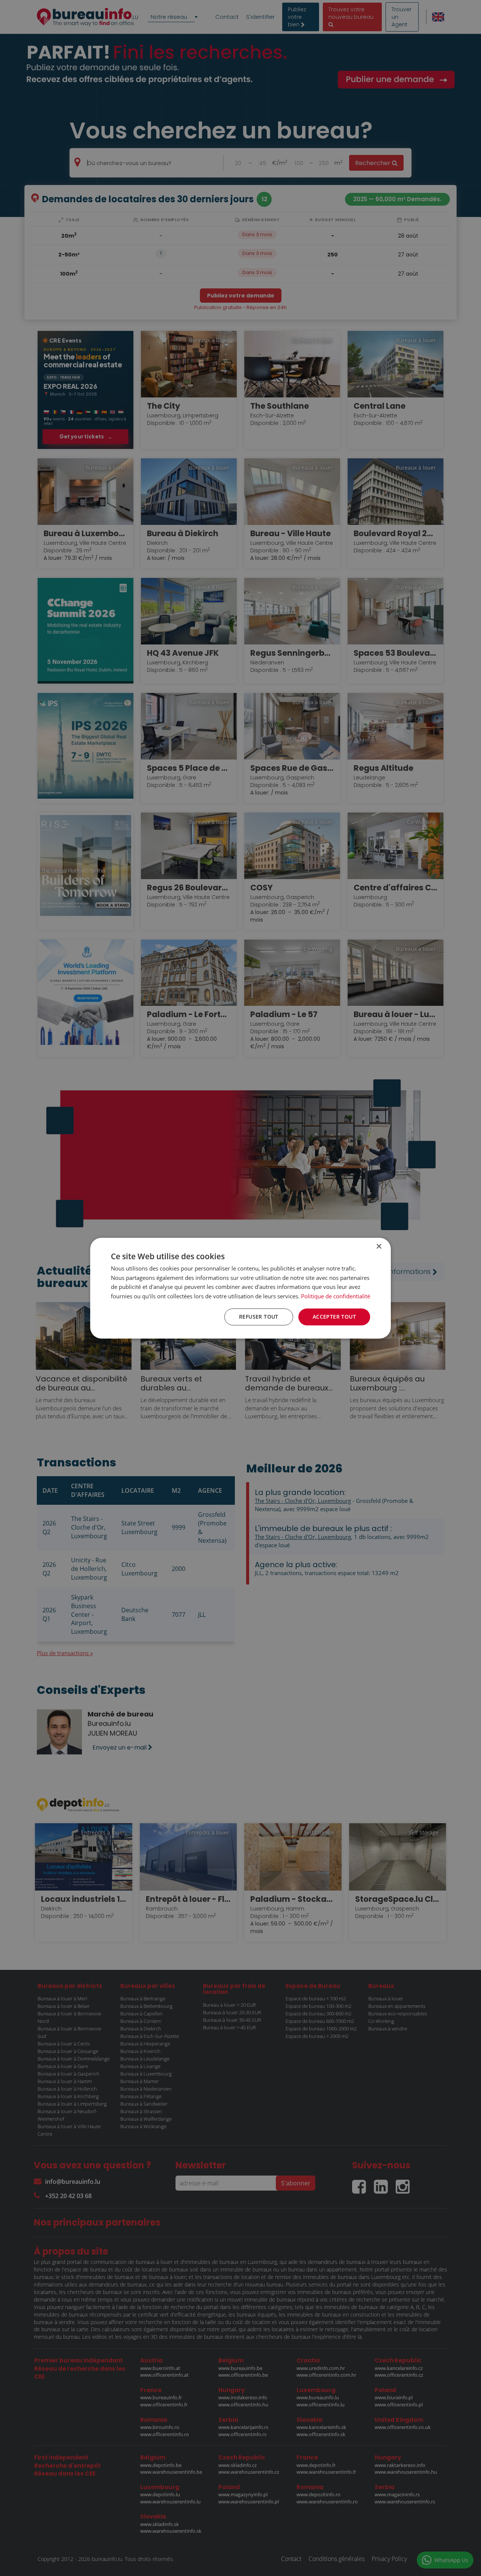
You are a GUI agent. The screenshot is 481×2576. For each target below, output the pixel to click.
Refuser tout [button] (259, 1317)
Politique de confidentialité (336, 1296)
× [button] (379, 1246)
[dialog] (240, 1288)
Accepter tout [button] (334, 1317)
